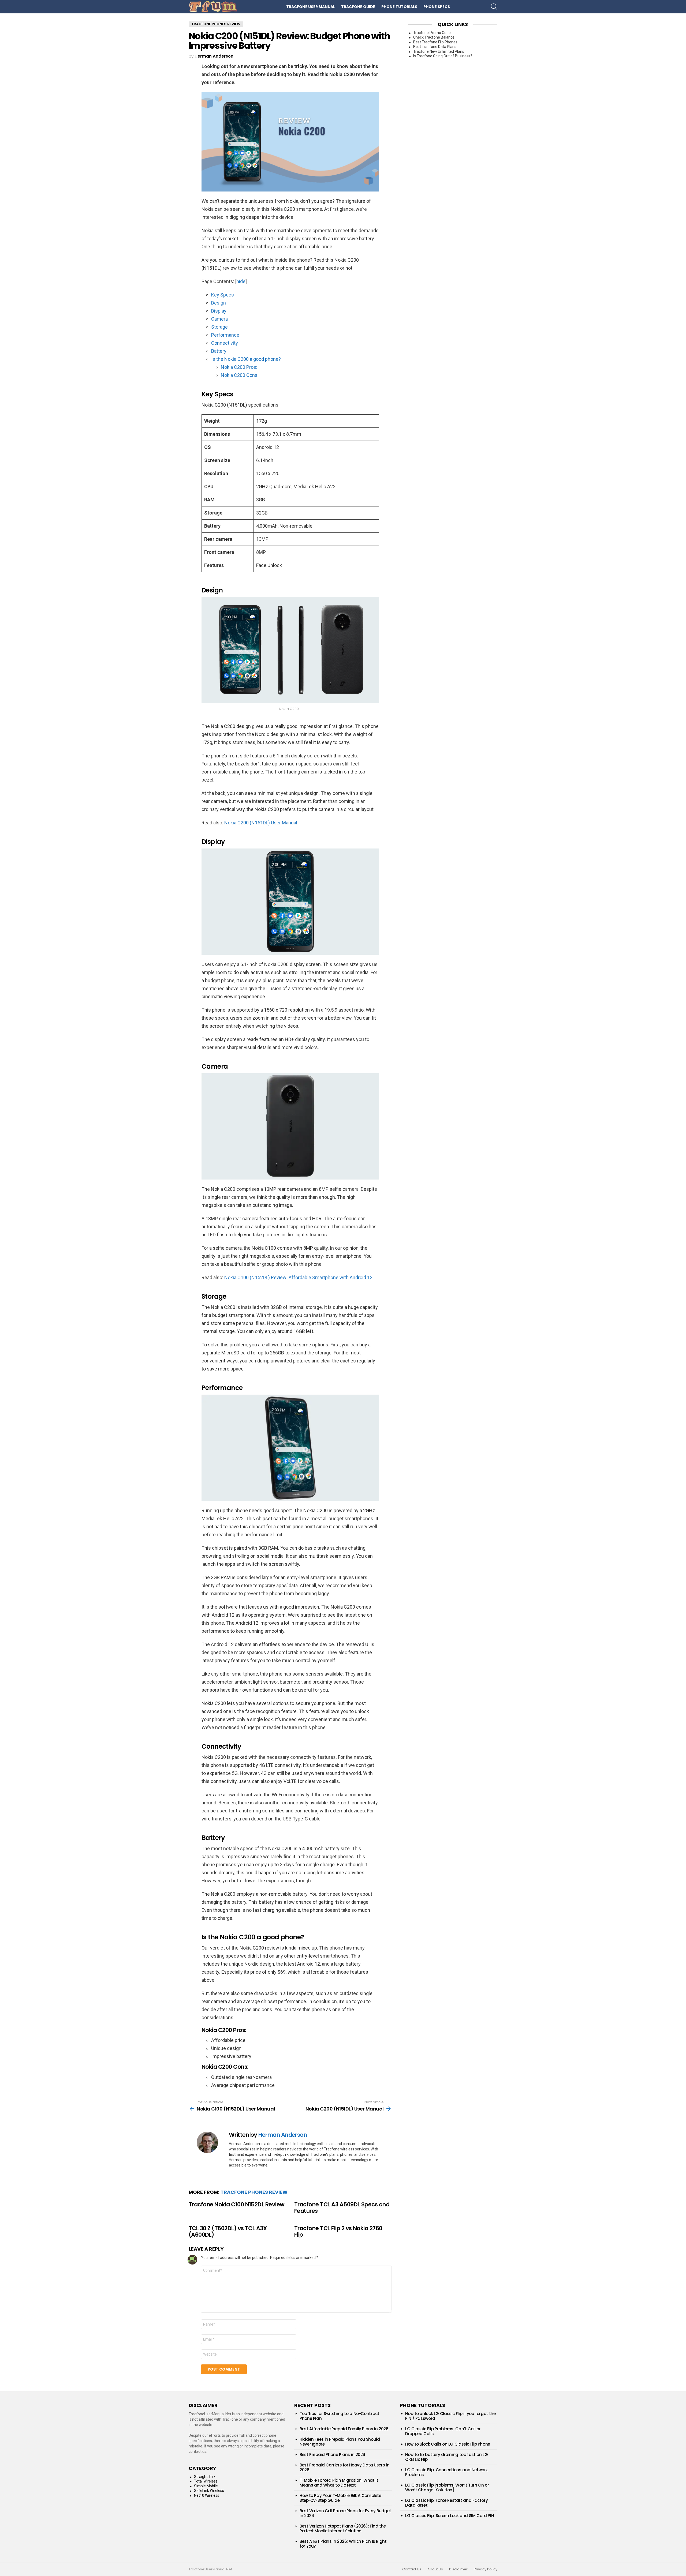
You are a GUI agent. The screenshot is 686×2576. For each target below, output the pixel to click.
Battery (219, 351)
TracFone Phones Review (254, 2192)
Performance (225, 335)
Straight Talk (205, 2477)
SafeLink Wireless (209, 2491)
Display (219, 311)
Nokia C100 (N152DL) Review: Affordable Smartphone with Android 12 (298, 1277)
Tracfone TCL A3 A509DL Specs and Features (342, 2208)
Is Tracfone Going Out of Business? (443, 56)
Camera (219, 319)
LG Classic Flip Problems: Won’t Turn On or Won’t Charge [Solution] (447, 2487)
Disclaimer (458, 2569)
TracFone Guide (358, 7)
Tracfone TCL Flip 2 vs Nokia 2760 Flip (338, 2231)
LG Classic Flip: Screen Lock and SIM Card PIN (450, 2516)
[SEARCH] (494, 7)
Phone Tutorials (399, 7)
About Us (435, 2569)
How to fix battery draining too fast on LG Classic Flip (446, 2457)
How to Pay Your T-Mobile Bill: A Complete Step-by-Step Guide (340, 2498)
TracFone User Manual (311, 7)
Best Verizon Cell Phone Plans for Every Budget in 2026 (345, 2513)
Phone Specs (437, 7)
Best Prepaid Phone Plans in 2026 (332, 2455)
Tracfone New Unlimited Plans (439, 51)
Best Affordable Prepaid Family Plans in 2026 (344, 2429)
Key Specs (223, 295)
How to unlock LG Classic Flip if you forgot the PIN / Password (450, 2416)
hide (241, 281)
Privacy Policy (486, 2569)
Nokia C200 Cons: (240, 375)
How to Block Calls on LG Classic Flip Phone (448, 2444)
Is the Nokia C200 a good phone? (246, 359)
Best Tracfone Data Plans (435, 47)
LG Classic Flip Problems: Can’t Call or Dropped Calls (443, 2431)
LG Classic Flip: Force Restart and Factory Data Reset (446, 2503)
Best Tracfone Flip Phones (435, 42)
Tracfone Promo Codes (433, 33)
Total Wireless (206, 2481)
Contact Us (412, 2569)
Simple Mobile (206, 2486)
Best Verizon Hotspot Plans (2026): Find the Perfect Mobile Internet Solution (343, 2528)
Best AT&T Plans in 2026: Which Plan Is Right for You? (343, 2544)
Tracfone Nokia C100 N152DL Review (237, 2204)
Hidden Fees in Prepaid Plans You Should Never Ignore (340, 2442)
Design (219, 303)
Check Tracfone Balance (434, 37)
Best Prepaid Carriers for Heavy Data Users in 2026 (344, 2467)
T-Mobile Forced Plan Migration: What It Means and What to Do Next (339, 2483)
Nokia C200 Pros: (239, 367)
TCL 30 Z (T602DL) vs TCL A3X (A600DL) (228, 2231)
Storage (219, 327)
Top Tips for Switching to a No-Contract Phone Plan (339, 2416)
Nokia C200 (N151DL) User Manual (261, 823)
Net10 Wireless (207, 2495)
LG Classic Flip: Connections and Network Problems (446, 2472)
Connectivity (225, 343)
